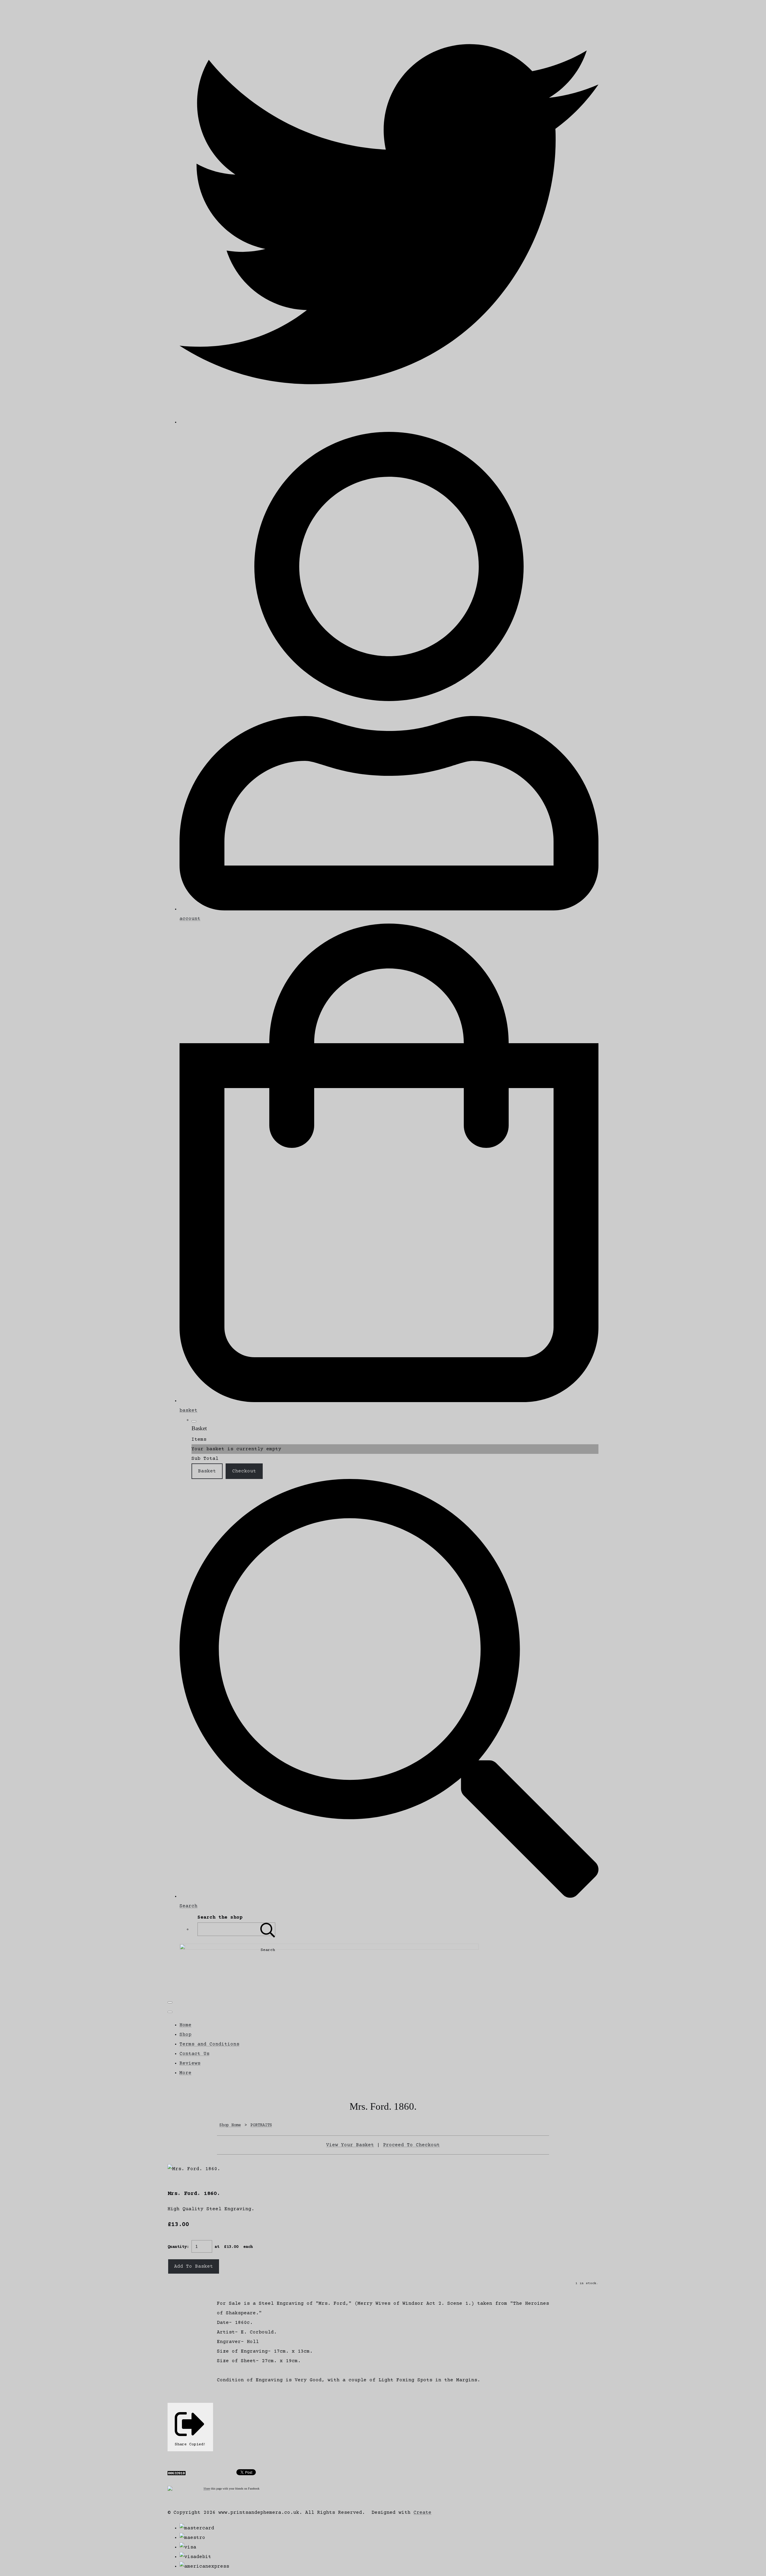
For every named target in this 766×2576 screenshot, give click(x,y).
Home (186, 2025)
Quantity (177, 2247)
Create (422, 2513)
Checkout (244, 1471)
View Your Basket (350, 2145)
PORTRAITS (261, 2125)
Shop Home (230, 2125)
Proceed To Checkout (411, 2145)
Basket (207, 1471)
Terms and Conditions (209, 2044)
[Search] (268, 1929)
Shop (186, 2035)
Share (207, 2489)
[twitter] (389, 422)
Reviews (190, 2063)
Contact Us (194, 2054)
